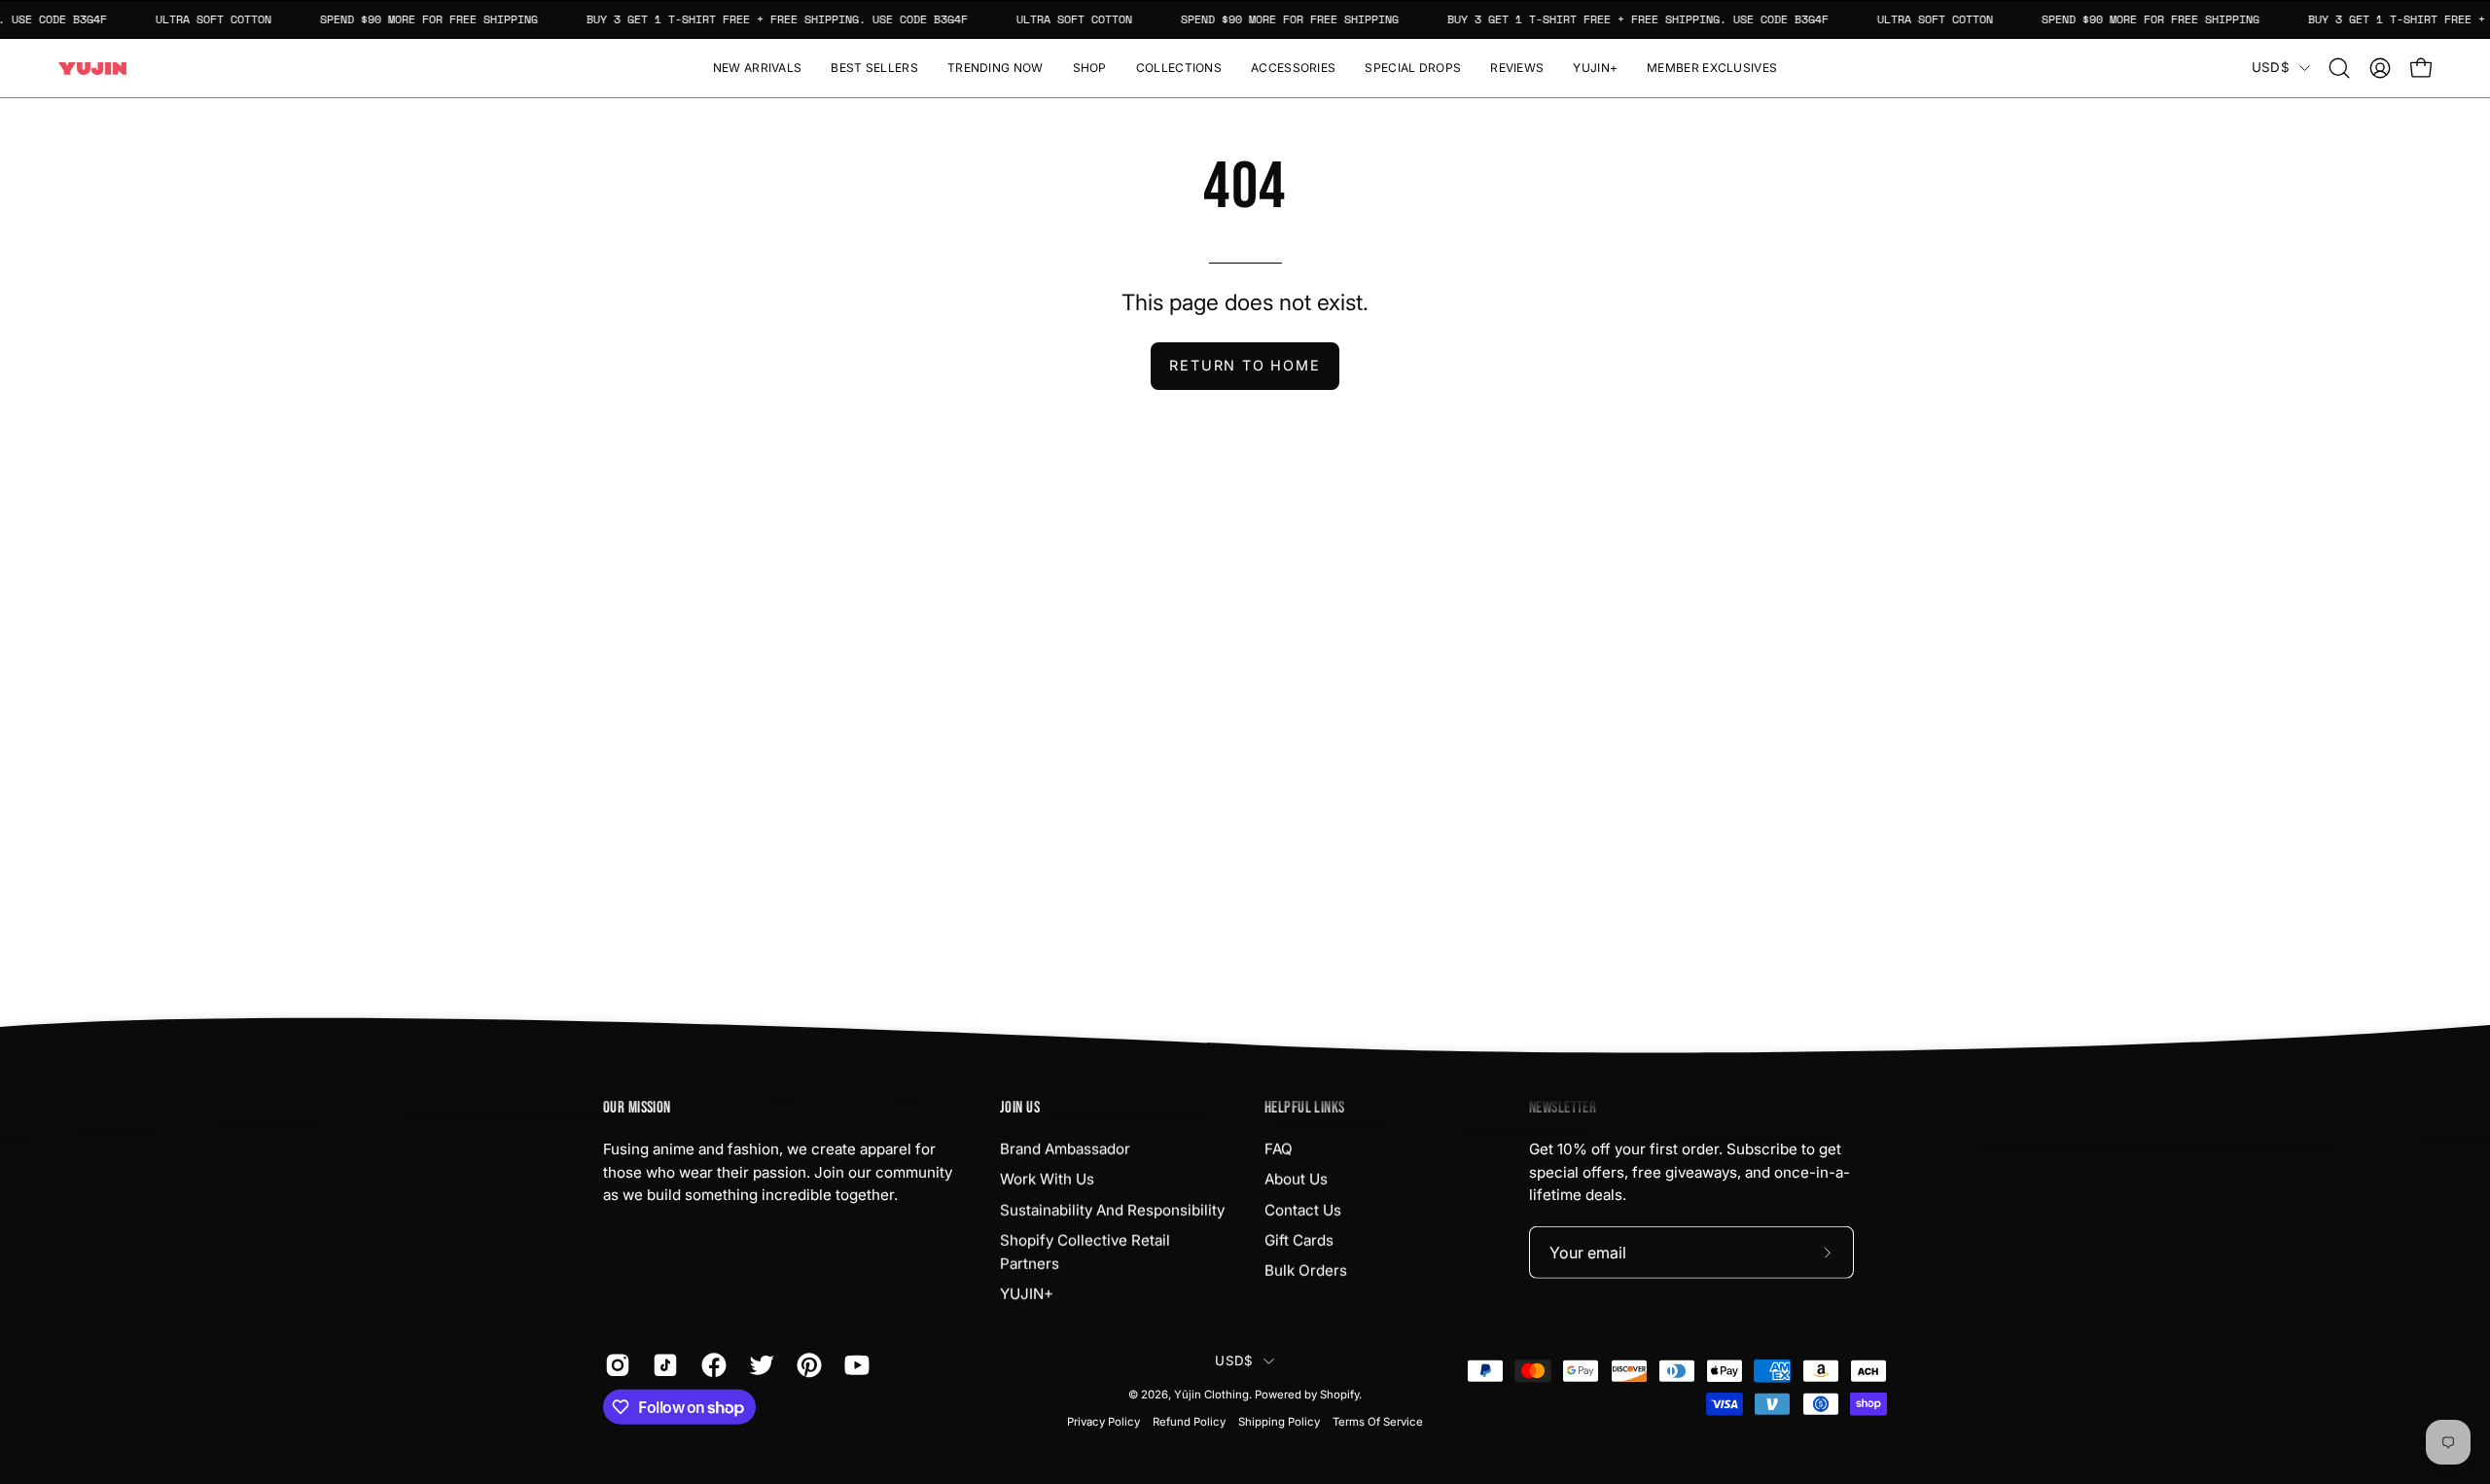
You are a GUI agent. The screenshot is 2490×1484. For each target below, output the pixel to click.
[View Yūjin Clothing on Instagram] (614, 1365)
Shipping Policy (1279, 1422)
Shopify (1339, 1395)
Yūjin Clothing (1211, 1395)
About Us (1296, 1179)
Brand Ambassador (1065, 1149)
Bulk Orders (1306, 1271)
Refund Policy (1189, 1422)
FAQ (1279, 1149)
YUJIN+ (1027, 1294)
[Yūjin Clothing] (92, 69)
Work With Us (1047, 1179)
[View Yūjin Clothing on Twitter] (758, 1365)
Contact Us (1303, 1209)
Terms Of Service (1378, 1422)
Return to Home (1245, 365)
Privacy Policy (1103, 1422)
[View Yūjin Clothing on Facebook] (711, 1365)
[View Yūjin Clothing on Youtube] (854, 1365)
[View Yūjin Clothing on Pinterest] (806, 1365)
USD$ (2271, 67)
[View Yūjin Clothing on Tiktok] (662, 1365)
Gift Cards (1299, 1240)
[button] (1090, 68)
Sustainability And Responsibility (1112, 1209)
